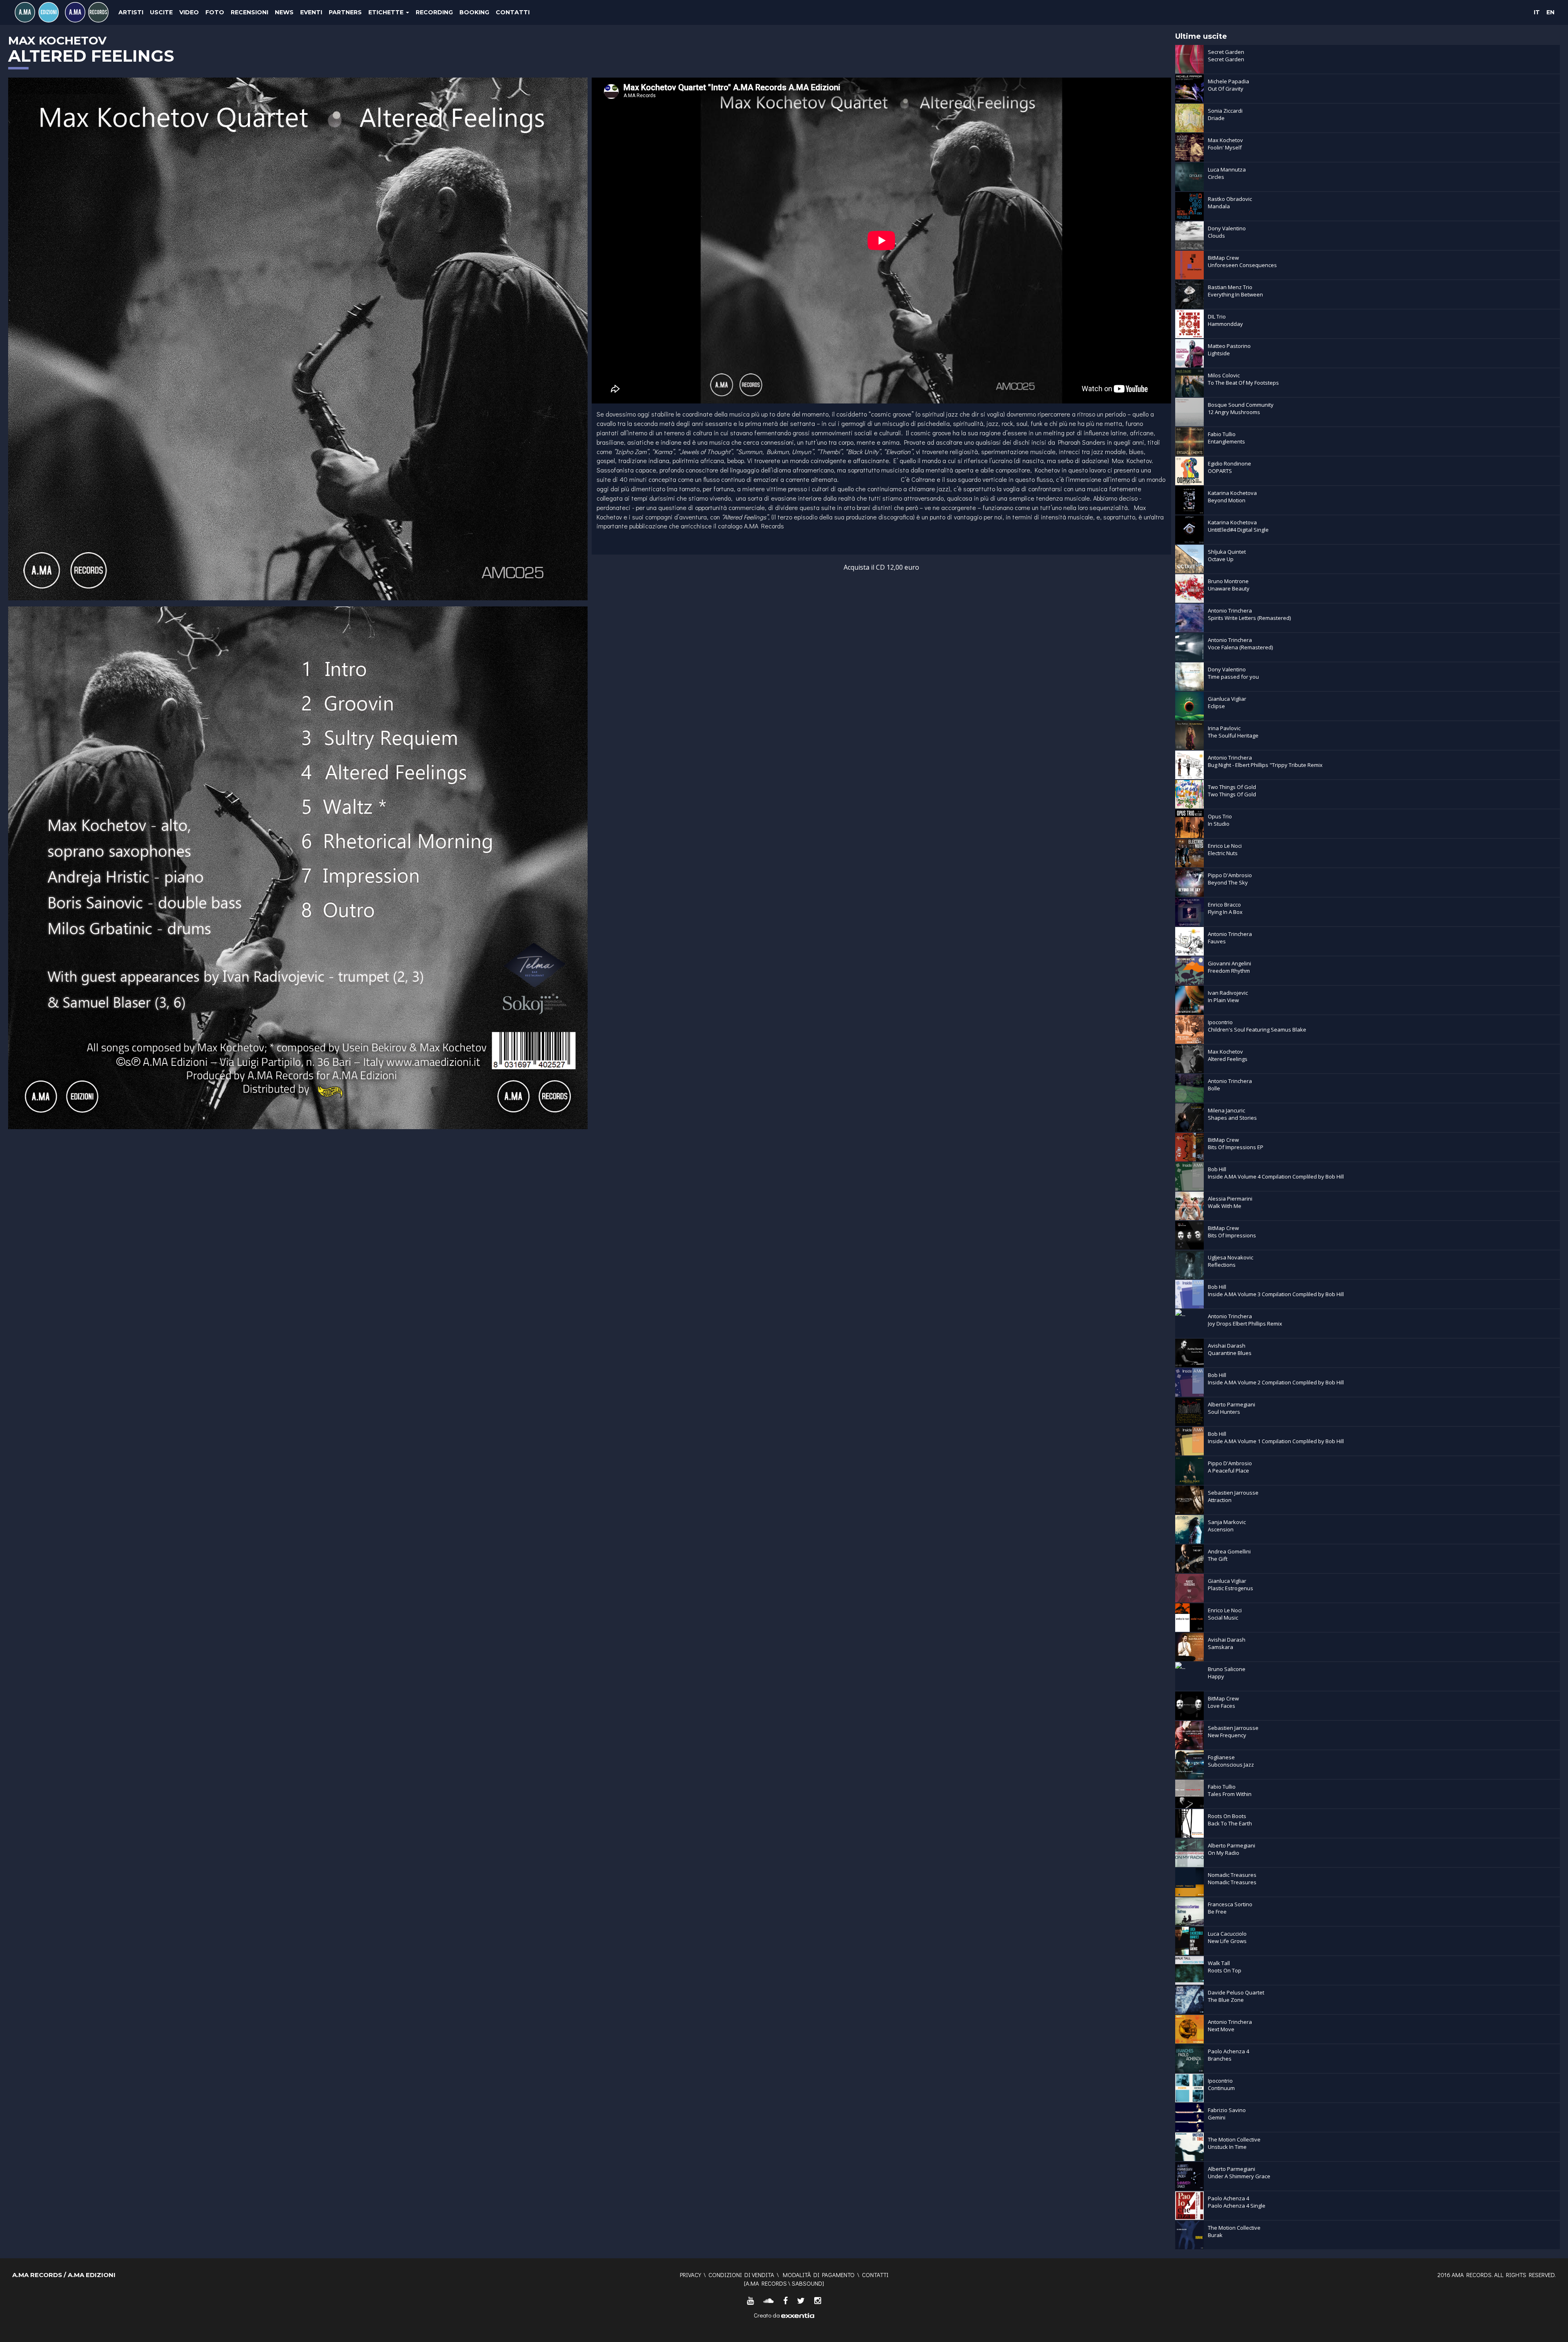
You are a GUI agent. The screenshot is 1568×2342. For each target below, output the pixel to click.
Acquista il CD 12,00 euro (881, 567)
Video (189, 12)
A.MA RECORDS (766, 2283)
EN (1550, 12)
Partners (345, 12)
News (284, 12)
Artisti (131, 12)
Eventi (311, 12)
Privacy (690, 2275)
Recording (434, 12)
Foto (215, 12)
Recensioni (249, 12)
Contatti (513, 12)
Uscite (161, 12)
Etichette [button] (387, 12)
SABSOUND (807, 2283)
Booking (474, 12)
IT (1537, 12)
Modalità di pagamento (819, 2275)
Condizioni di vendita (741, 2275)
